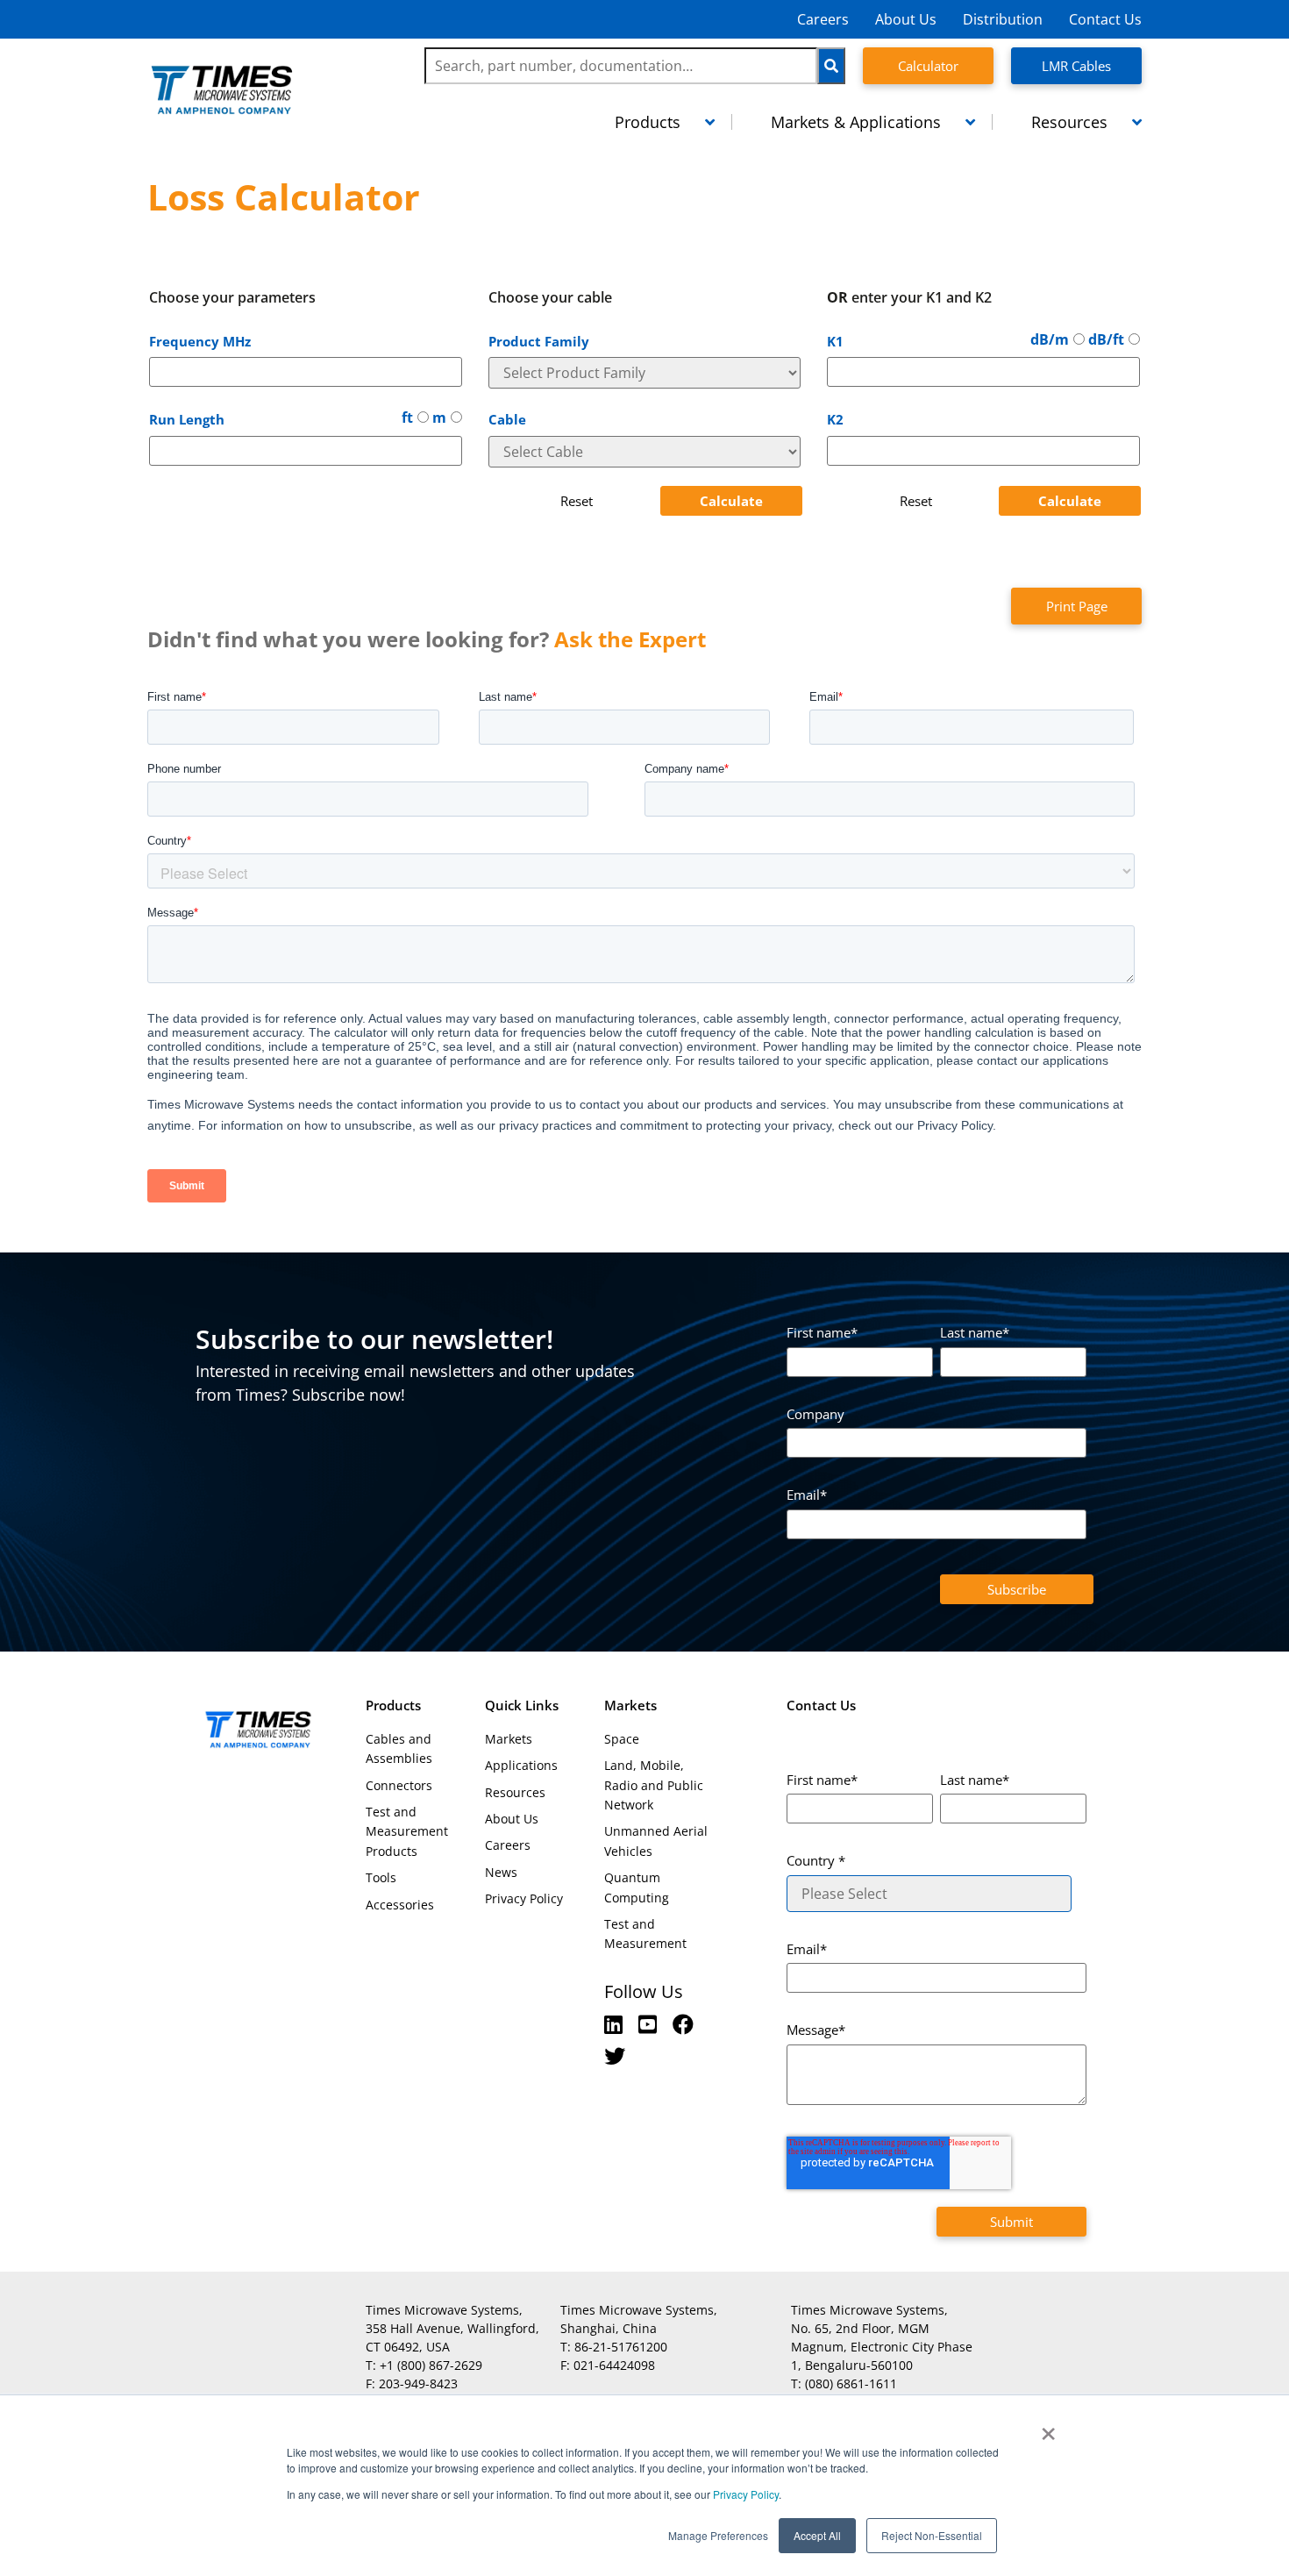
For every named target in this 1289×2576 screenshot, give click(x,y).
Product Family (539, 341)
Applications (521, 1765)
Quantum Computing (637, 1887)
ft (407, 417)
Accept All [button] (817, 2535)
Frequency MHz (200, 341)
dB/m (1050, 339)
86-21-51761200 (621, 2347)
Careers (823, 19)
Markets (509, 1739)
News (501, 1872)
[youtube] (650, 2024)
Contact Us (1105, 19)
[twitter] (615, 2055)
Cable (507, 419)
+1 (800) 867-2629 (431, 2365)
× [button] (1048, 2428)
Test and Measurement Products (407, 1831)
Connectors (399, 1785)
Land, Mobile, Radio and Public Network (654, 1785)
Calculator (928, 66)
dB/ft (1106, 339)
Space (622, 1739)
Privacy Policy (744, 2494)
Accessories (400, 1905)
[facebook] (683, 2024)
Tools (381, 1877)
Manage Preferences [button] (718, 2535)
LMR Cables (1076, 66)
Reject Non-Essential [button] (932, 2535)
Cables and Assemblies (399, 1748)
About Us (906, 19)
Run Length (187, 419)
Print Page (1077, 606)
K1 (835, 341)
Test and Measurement (645, 1934)
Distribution (1003, 19)
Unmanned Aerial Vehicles (656, 1841)
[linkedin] (616, 2024)
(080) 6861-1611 (851, 2383)
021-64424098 (614, 2365)
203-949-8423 (418, 2383)
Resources (515, 1792)
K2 (835, 419)
